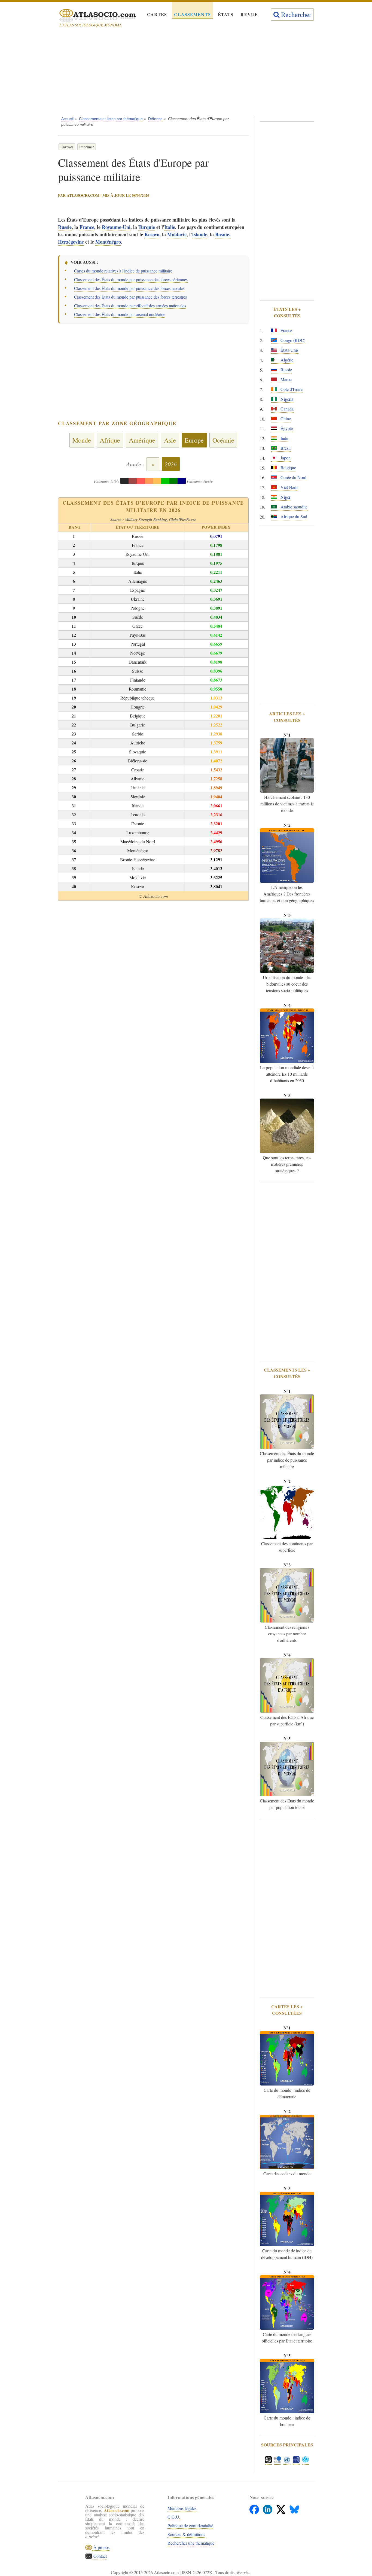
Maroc (286, 379)
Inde (284, 438)
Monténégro (108, 242)
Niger (285, 497)
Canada (286, 409)
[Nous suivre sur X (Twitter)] (281, 2508)
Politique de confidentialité (190, 2526)
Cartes (157, 14)
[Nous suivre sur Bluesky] (294, 2508)
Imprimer (87, 147)
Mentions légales (182, 2508)
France (87, 227)
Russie (65, 227)
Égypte (286, 428)
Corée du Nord (293, 477)
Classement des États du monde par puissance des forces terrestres (130, 297)
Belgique (288, 467)
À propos (101, 2547)
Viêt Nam (288, 487)
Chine (285, 418)
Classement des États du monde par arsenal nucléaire (119, 314)
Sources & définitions (186, 2534)
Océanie (223, 440)
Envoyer (67, 147)
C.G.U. (174, 2517)
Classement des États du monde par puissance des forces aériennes (131, 279)
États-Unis (289, 350)
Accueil (67, 119)
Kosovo (152, 234)
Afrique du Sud (293, 516)
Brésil (285, 448)
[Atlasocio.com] (93, 16)
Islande (200, 234)
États (226, 14)
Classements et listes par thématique (111, 119)
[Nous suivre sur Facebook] (255, 2508)
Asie (170, 440)
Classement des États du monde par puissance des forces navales (129, 288)
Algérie (286, 360)
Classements (192, 14)
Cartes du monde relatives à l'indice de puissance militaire (123, 271)
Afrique (110, 440)
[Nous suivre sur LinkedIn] (268, 2508)
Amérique (142, 440)
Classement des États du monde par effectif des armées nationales (130, 306)
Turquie (147, 227)
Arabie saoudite (293, 507)
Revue (249, 14)
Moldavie (177, 234)
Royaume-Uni (116, 227)
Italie (170, 227)
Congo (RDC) (292, 340)
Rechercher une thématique (191, 2543)
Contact (99, 2556)
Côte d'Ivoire (291, 389)
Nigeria (286, 399)
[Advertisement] (186, 73)
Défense (155, 119)
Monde (82, 440)
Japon (285, 458)
